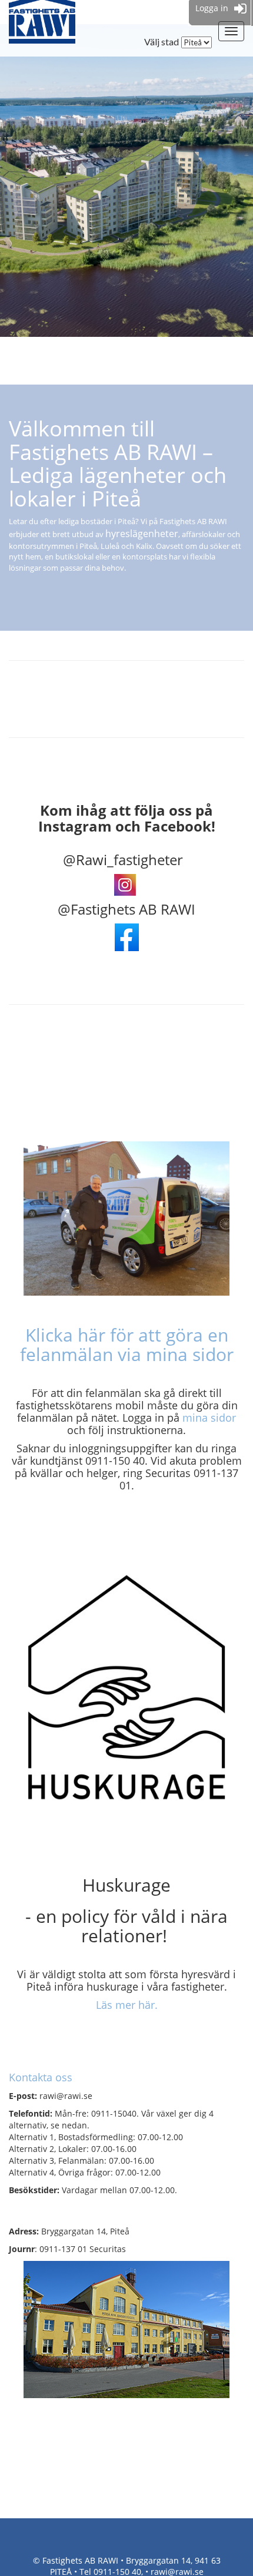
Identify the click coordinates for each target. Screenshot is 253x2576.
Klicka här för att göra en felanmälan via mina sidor (127, 1345)
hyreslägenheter (142, 534)
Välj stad (162, 42)
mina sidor (209, 1418)
